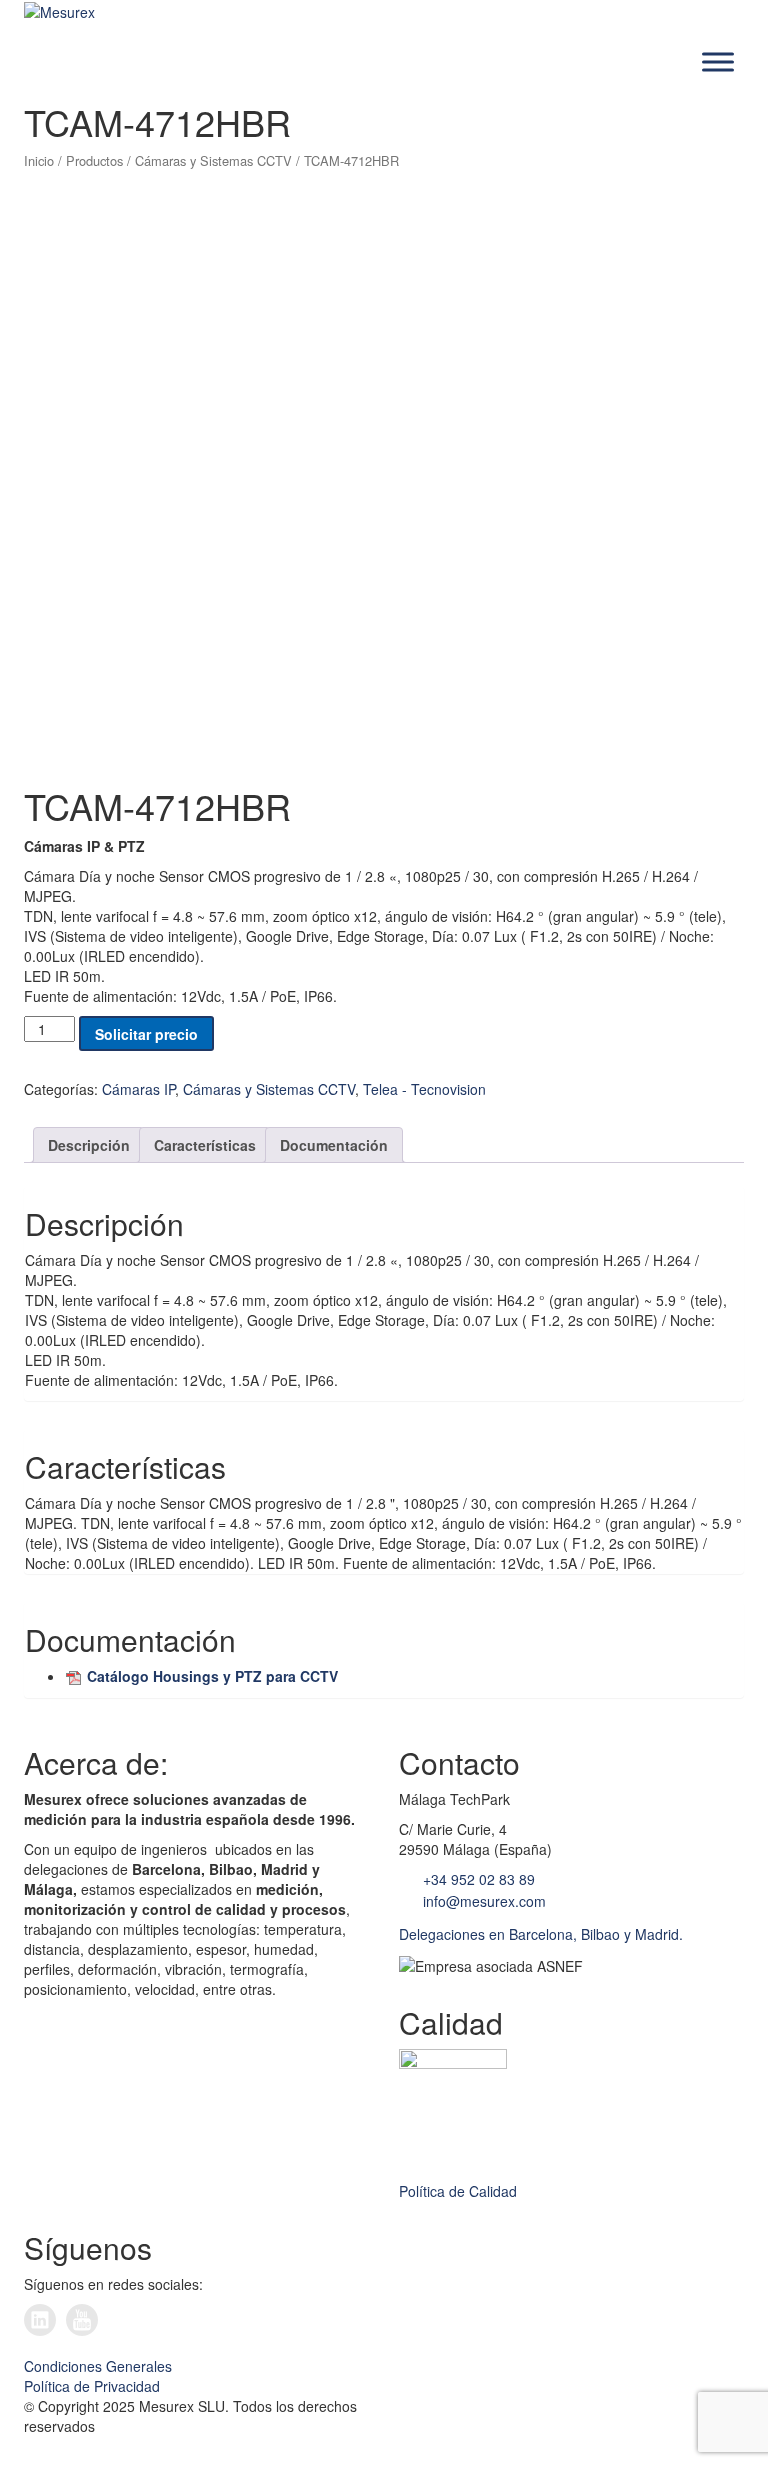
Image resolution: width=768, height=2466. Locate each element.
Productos (94, 160)
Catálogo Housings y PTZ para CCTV (212, 1676)
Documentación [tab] (334, 1145)
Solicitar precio (146, 1034)
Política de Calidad (458, 2191)
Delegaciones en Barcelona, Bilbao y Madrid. (541, 1934)
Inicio (39, 160)
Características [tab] (205, 1145)
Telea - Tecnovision (424, 1089)
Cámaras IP (138, 1089)
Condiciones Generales (98, 2366)
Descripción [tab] (89, 1145)
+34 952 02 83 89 (477, 1879)
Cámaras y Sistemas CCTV (213, 160)
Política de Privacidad (92, 2386)
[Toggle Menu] (718, 62)
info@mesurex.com (482, 1901)
